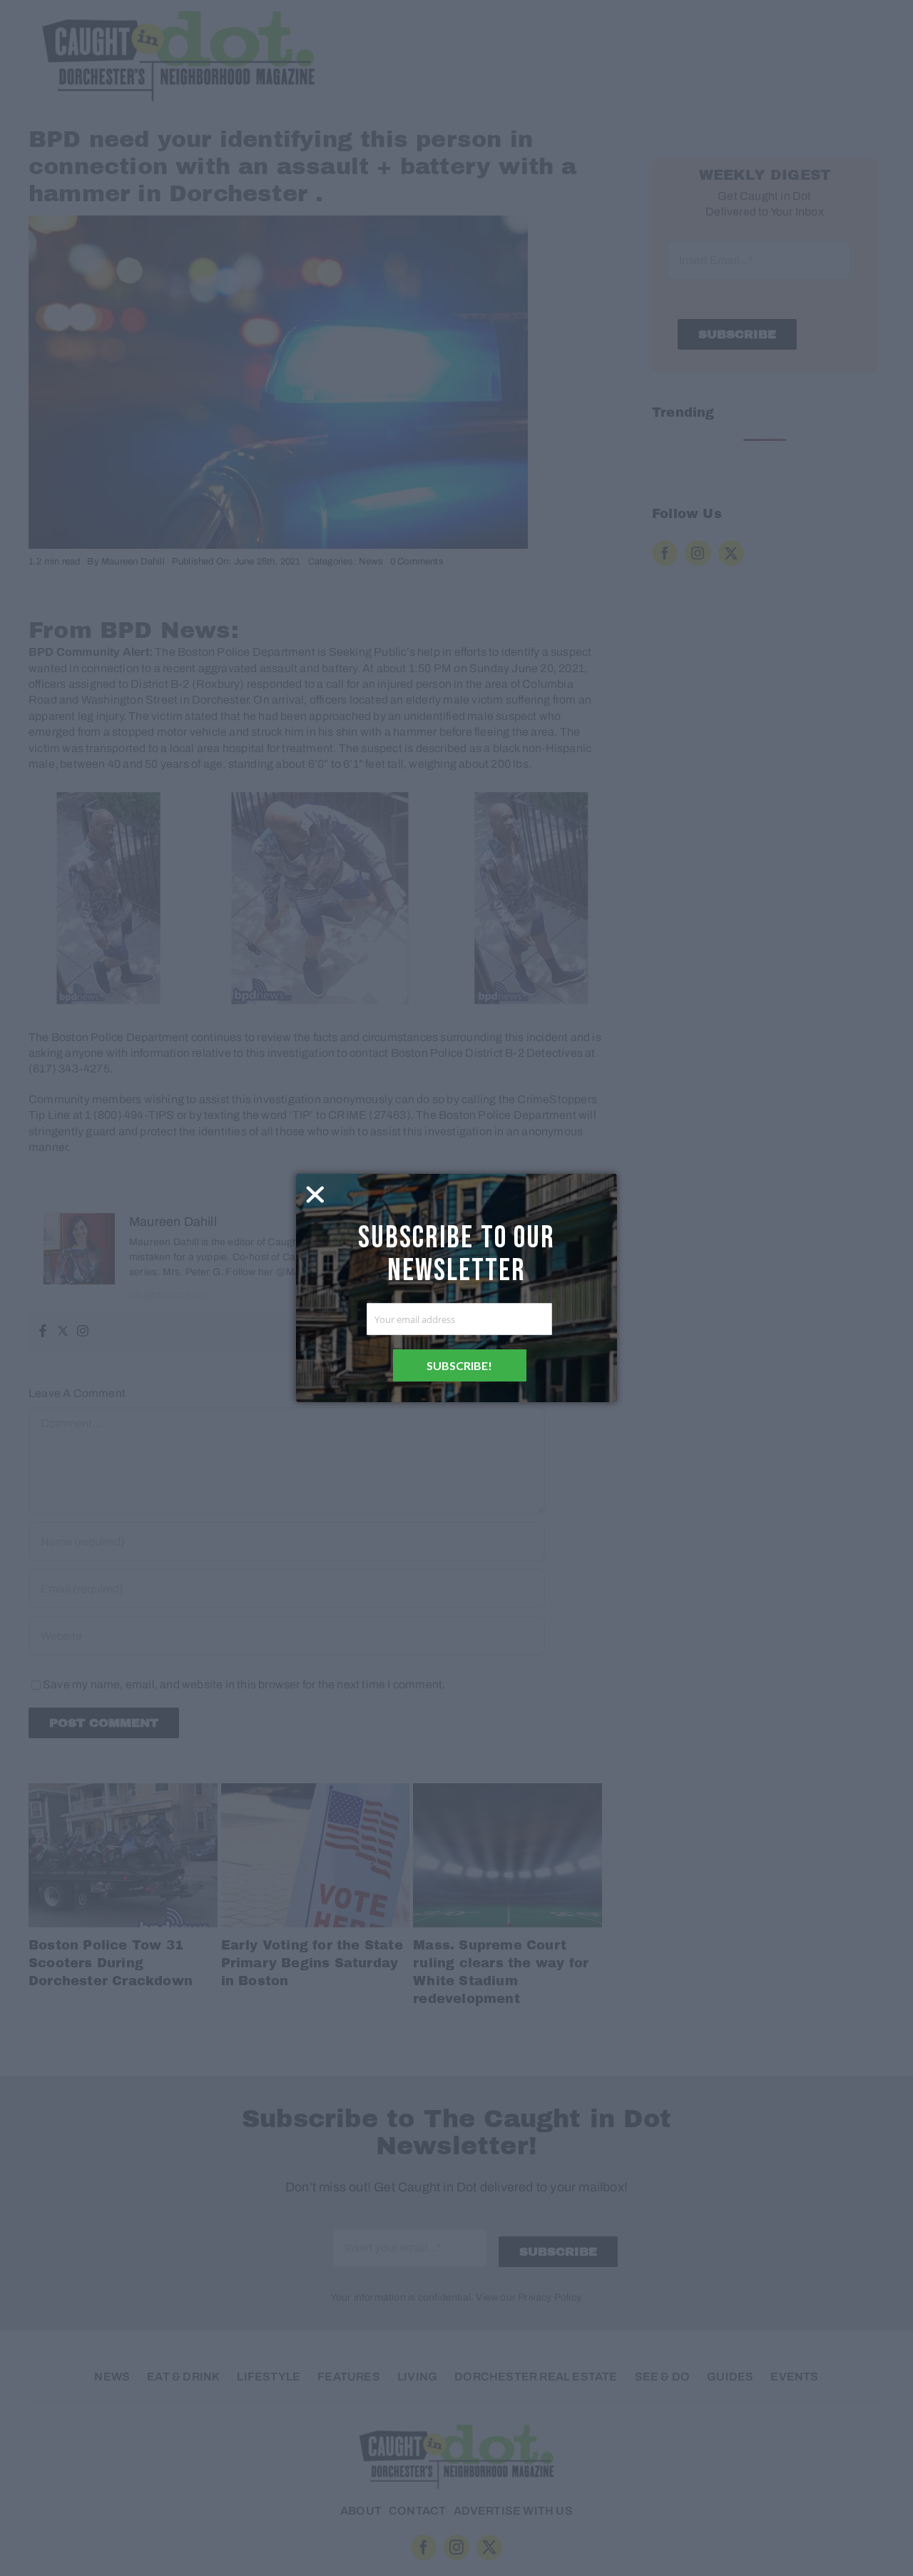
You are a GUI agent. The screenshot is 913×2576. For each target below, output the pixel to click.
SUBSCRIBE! (459, 1365)
